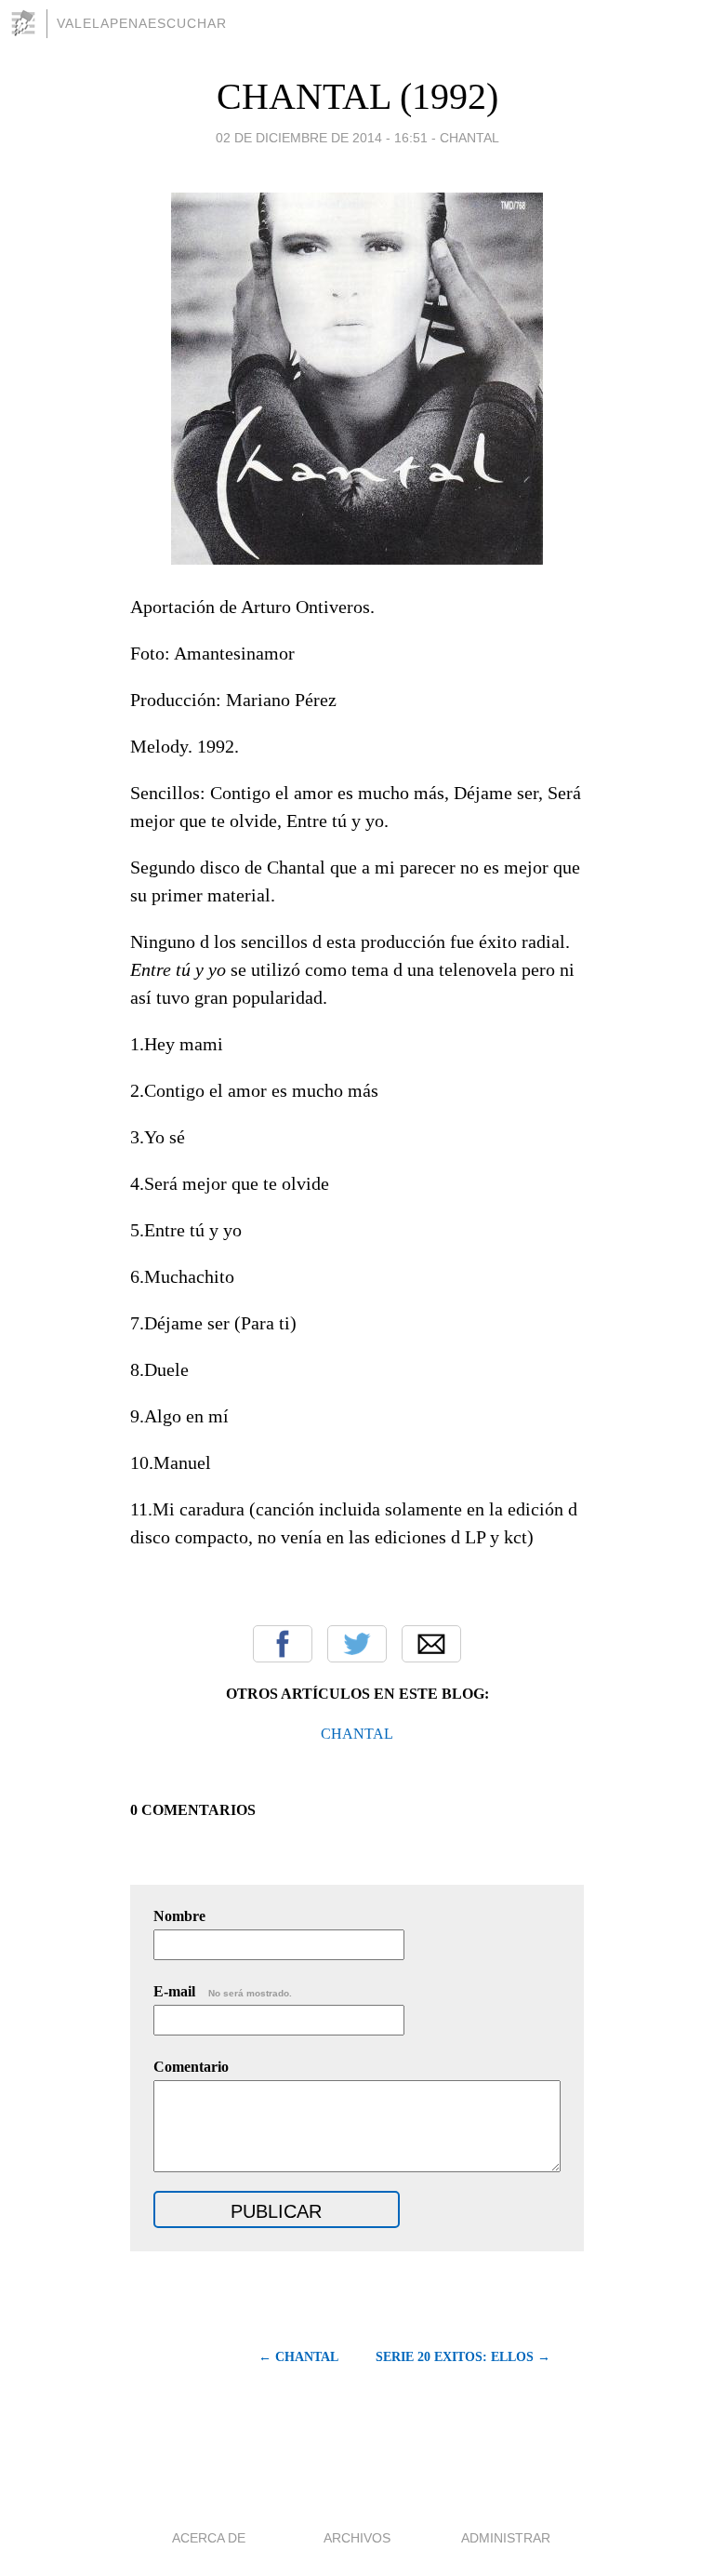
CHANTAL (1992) (357, 96)
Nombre (179, 1916)
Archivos (357, 2538)
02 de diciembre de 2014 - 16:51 (322, 138)
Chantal (469, 138)
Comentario (191, 2067)
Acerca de (209, 2538)
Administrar (506, 2538)
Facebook (283, 1644)
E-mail (223, 1991)
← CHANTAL (298, 2357)
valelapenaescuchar (142, 23)
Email (431, 1644)
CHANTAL (357, 1734)
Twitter (357, 1644)
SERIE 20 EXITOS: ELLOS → (463, 2357)
